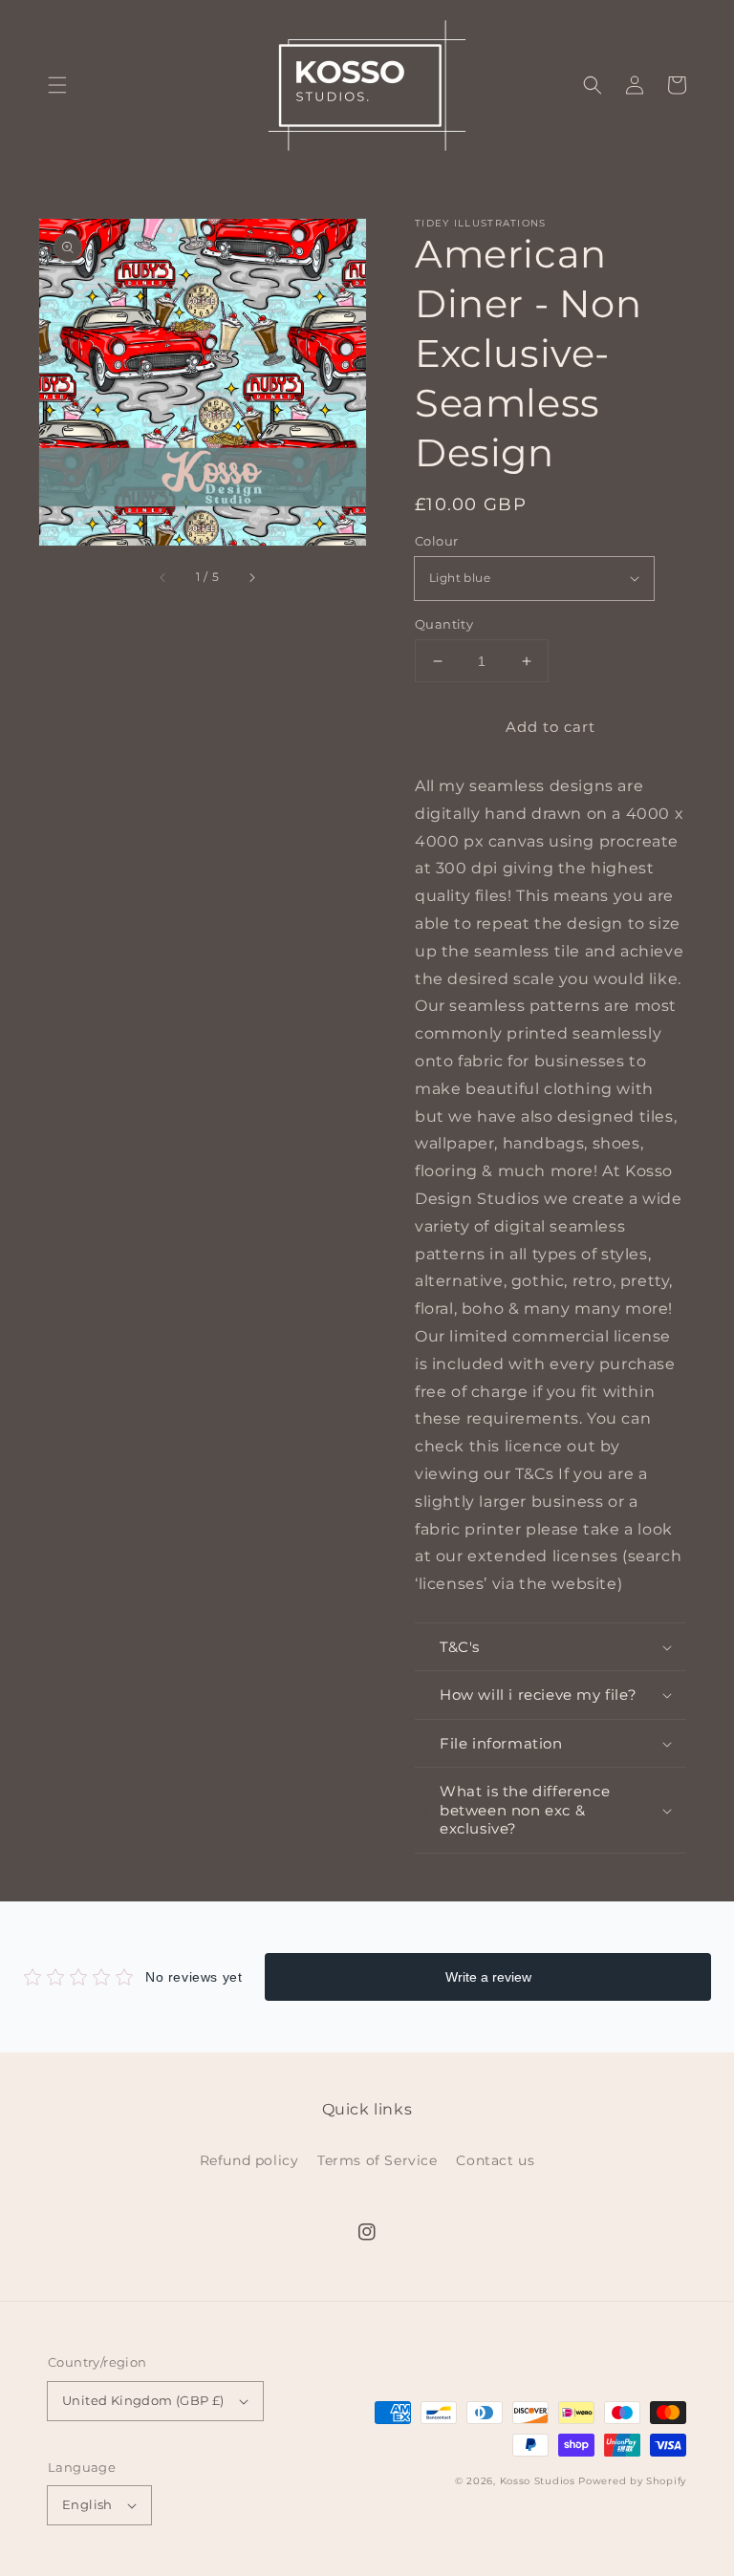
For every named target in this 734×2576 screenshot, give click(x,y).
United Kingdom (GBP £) (143, 2400)
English (87, 2504)
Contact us (495, 2160)
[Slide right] (251, 577)
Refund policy (249, 2160)
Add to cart (550, 727)
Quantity (444, 624)
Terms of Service (378, 2160)
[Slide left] (163, 577)
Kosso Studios (538, 2481)
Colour (436, 541)
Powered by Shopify (632, 2481)
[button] (57, 85)
